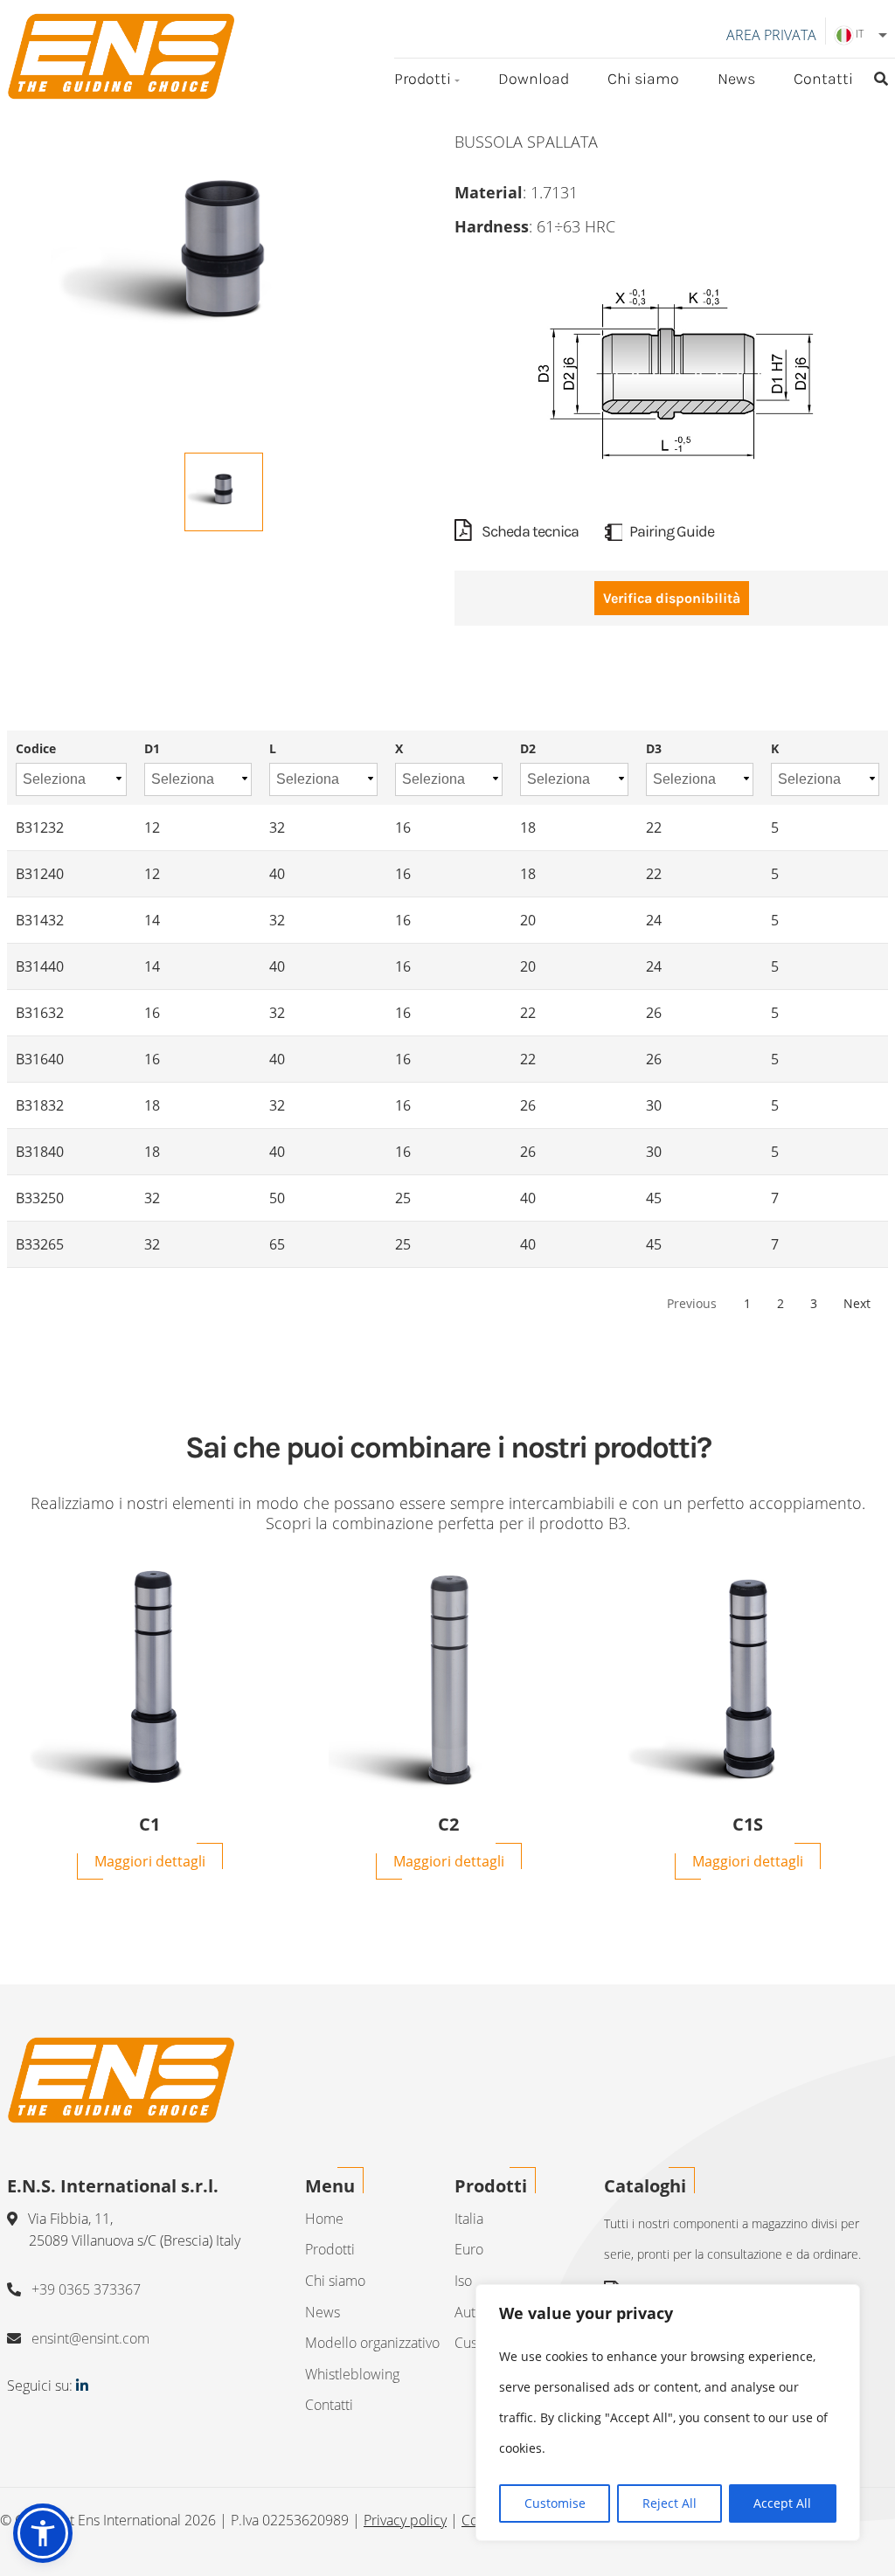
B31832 (40, 1105)
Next (857, 1303)
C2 (448, 1825)
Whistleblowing (352, 2374)
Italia (469, 2219)
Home (324, 2219)
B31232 (40, 828)
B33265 (40, 1244)
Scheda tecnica (529, 531)
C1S (748, 1825)
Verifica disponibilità (672, 598)
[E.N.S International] (121, 56)
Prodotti (423, 79)
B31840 (40, 1152)
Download (534, 79)
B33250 (40, 1198)
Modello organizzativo (372, 2343)
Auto (469, 2312)
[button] (43, 2533)
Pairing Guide (672, 531)
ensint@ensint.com (90, 2338)
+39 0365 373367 (86, 2289)
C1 (149, 1825)
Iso (463, 2281)
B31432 (40, 920)
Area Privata (771, 35)
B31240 (40, 874)
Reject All (670, 2503)
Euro (469, 2249)
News (736, 79)
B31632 (40, 1013)
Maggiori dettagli (150, 1861)
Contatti (823, 79)
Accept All (782, 2503)
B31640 (40, 1059)
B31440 (40, 966)
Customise (555, 2503)
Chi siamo (643, 79)
